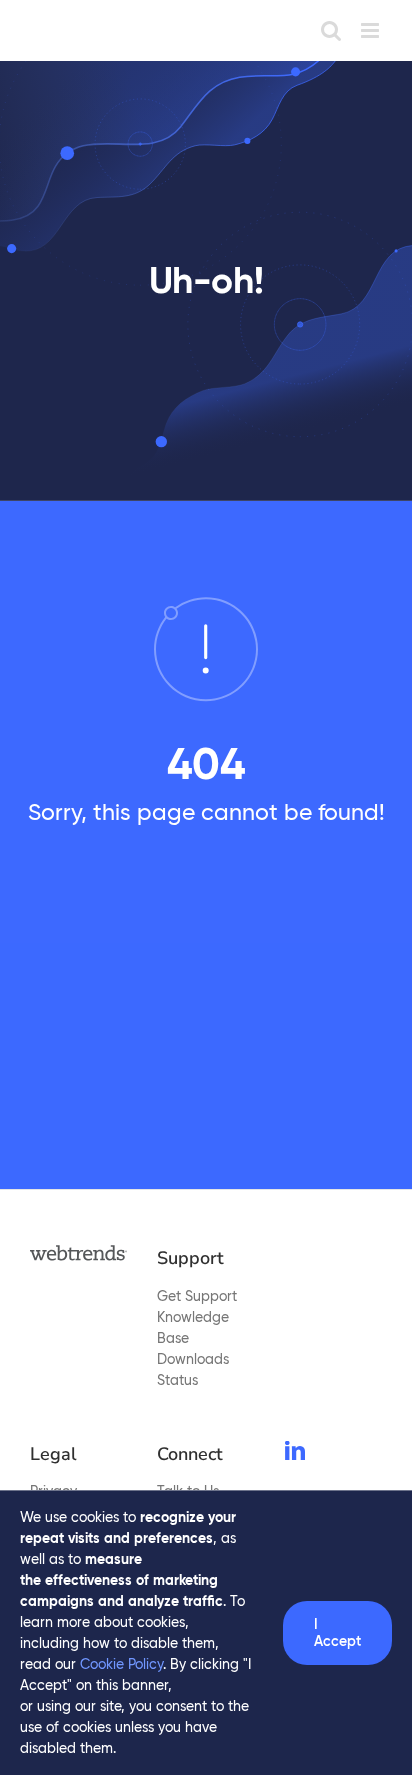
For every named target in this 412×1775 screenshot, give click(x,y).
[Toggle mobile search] (331, 30)
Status (177, 1380)
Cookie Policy (121, 1664)
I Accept (337, 1632)
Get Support (197, 1296)
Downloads (193, 1359)
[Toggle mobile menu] (371, 30)
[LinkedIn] (295, 1451)
